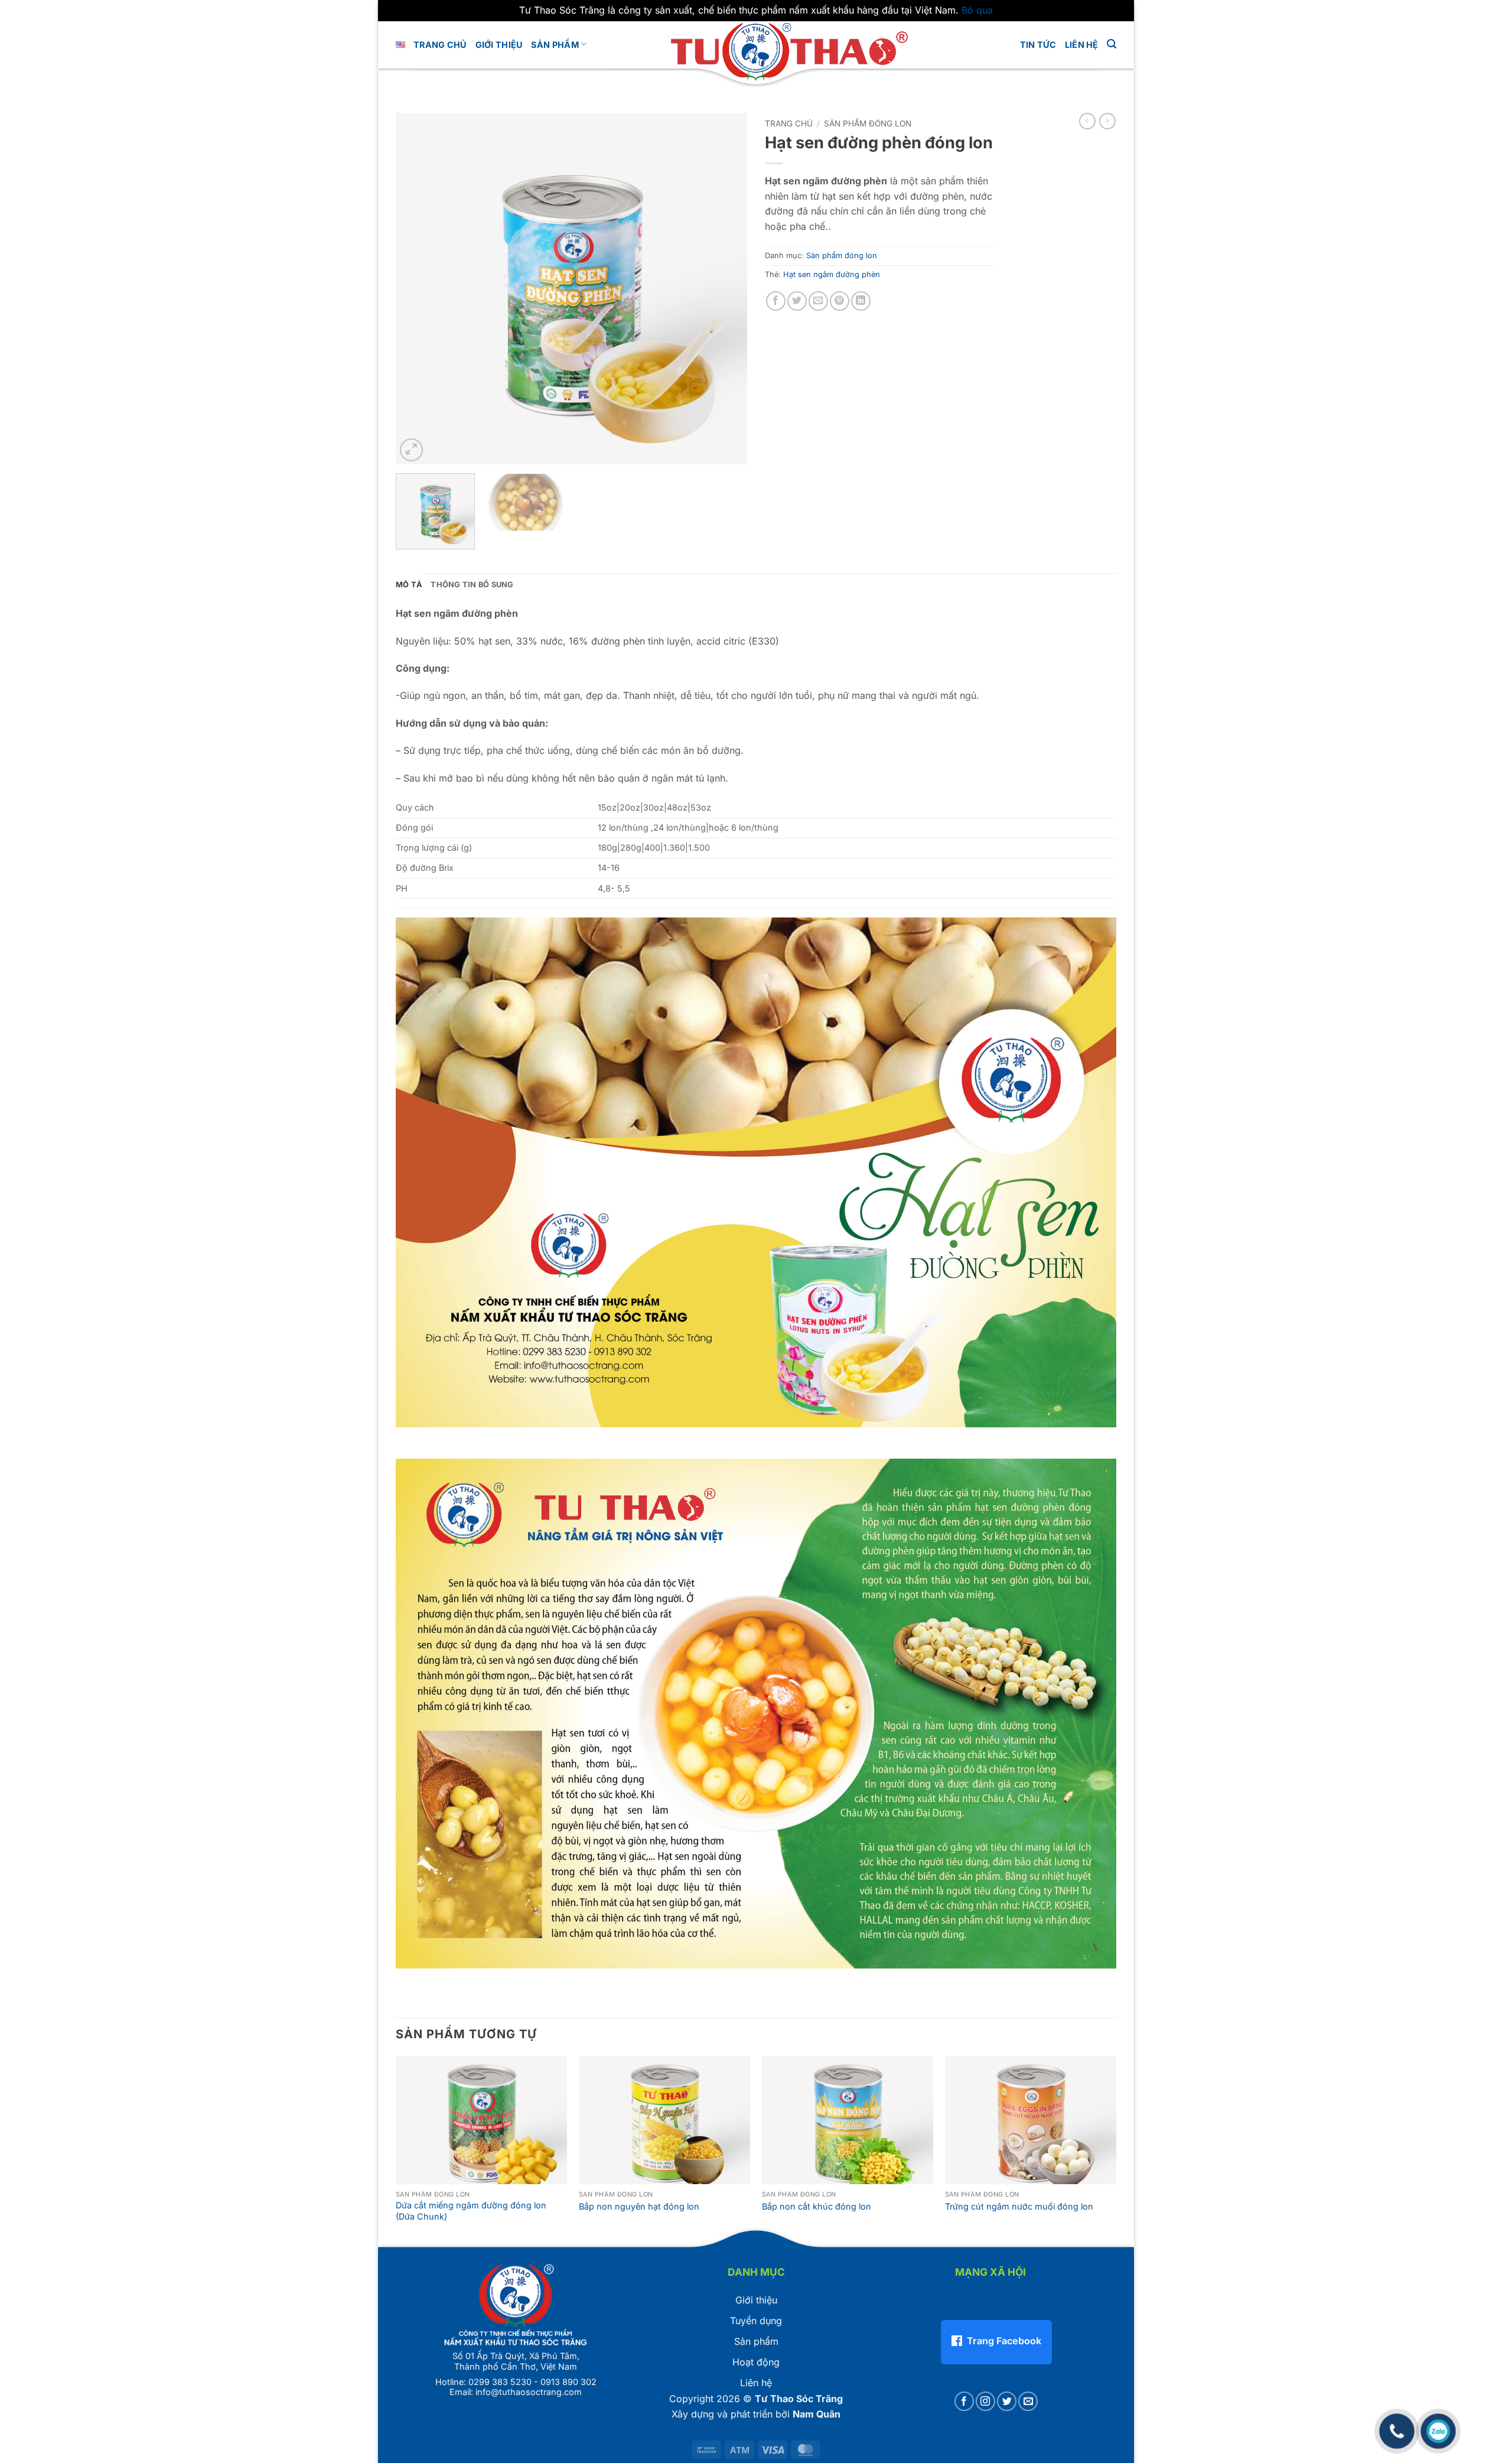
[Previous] (418, 289)
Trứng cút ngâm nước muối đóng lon (1019, 2206)
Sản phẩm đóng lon (868, 123)
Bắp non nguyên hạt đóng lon (639, 2206)
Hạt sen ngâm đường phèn (832, 274)
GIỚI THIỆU (499, 45)
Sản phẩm (555, 45)
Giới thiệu (756, 2300)
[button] (1112, 44)
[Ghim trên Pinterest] (840, 301)
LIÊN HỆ (1082, 45)
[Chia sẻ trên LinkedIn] (861, 301)
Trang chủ (440, 45)
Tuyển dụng (756, 2321)
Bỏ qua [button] (977, 10)
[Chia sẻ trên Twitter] (797, 301)
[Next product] (1087, 121)
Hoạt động (756, 2362)
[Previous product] (1107, 121)
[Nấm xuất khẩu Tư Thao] (756, 49)
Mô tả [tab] (409, 585)
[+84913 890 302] (1397, 2425)
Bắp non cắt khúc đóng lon (817, 2206)
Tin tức (1038, 45)
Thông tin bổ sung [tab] (472, 585)
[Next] (725, 289)
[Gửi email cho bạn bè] (818, 301)
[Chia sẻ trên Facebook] (776, 301)
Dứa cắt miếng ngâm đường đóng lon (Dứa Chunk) (471, 2211)
